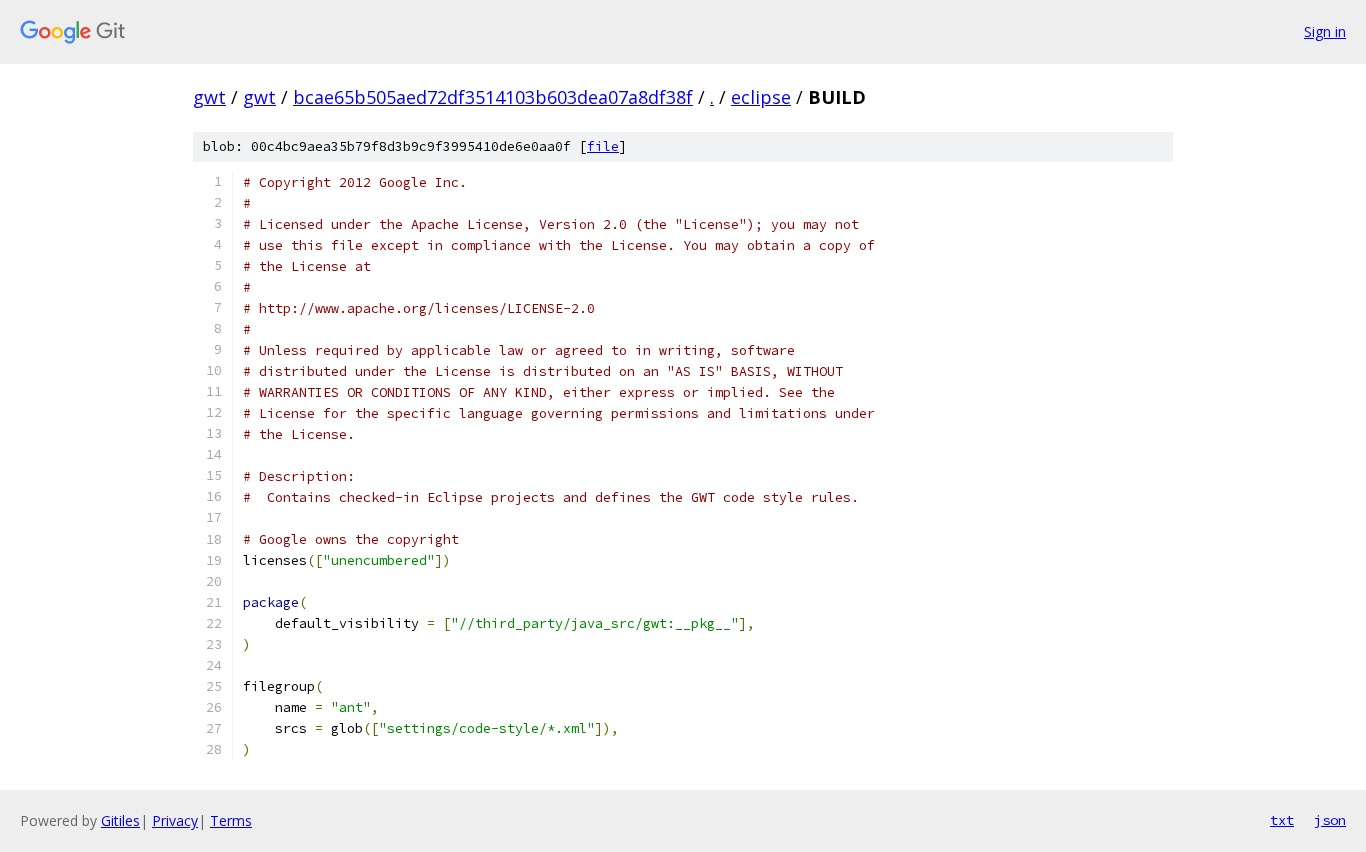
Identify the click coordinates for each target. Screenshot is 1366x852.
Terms (231, 820)
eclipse (761, 97)
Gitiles (120, 820)
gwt (209, 97)
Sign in (1325, 31)
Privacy (175, 820)
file (603, 146)
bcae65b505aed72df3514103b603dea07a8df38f (493, 97)
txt (1282, 820)
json (1330, 820)
